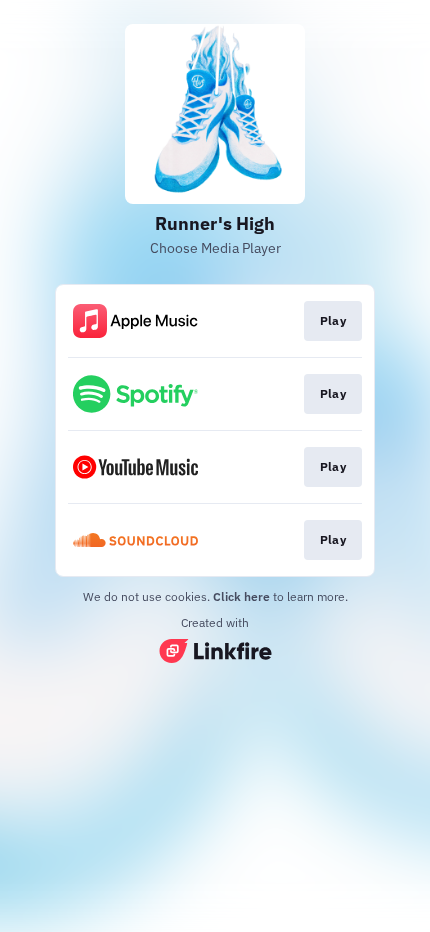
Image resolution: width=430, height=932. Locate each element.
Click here (241, 596)
